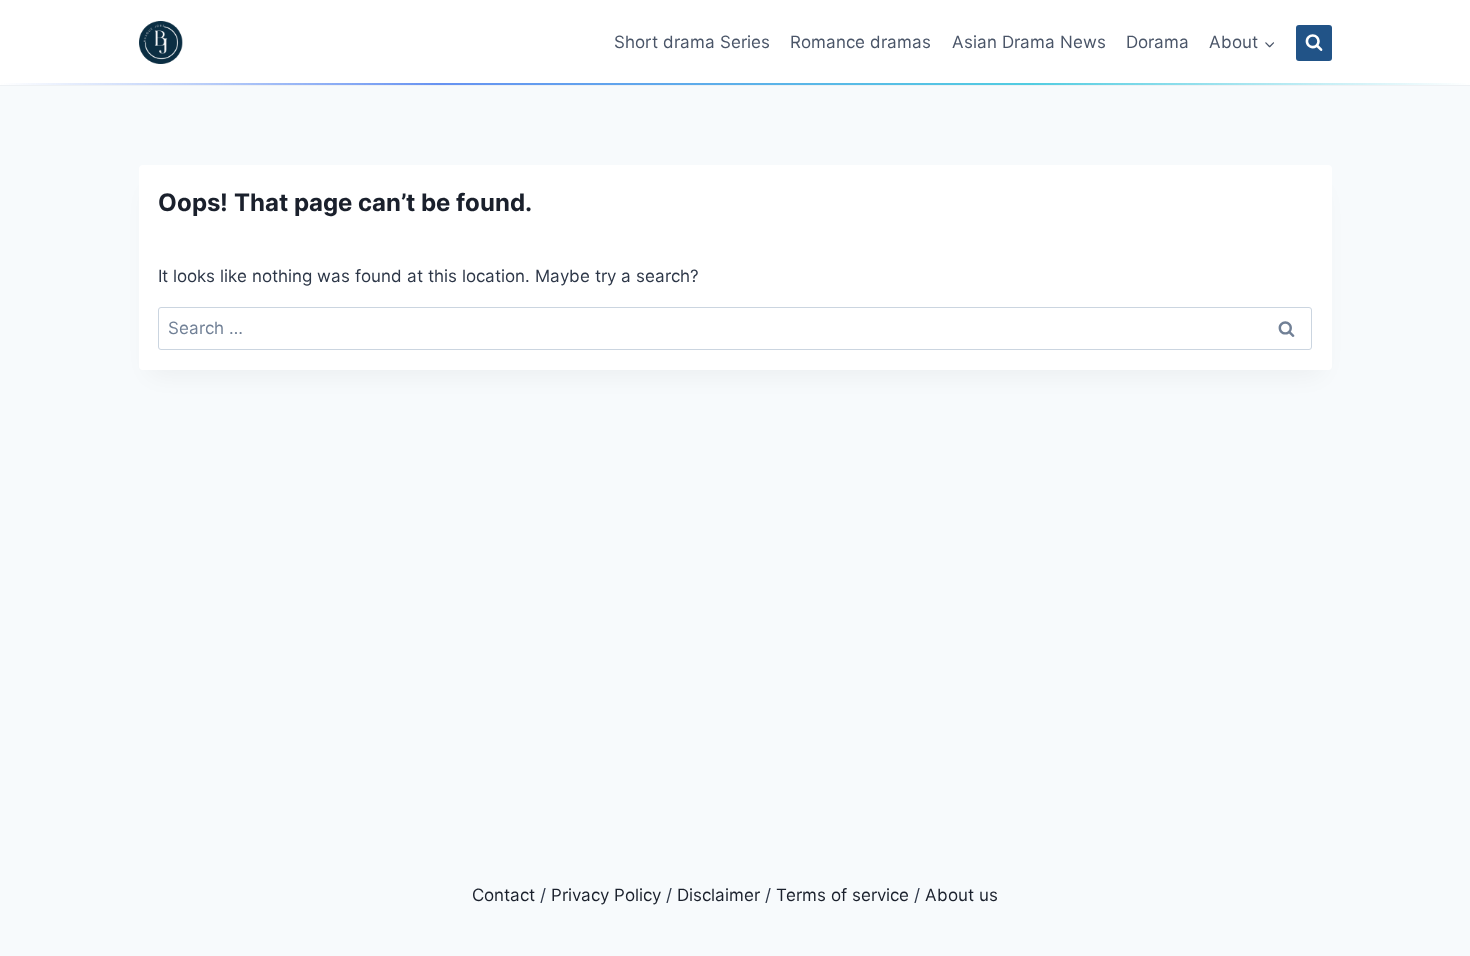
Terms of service (842, 895)
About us (961, 895)
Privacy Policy (606, 895)
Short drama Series (692, 42)
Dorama (1157, 42)
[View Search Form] (1314, 43)
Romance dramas (860, 42)
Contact (503, 895)
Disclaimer (718, 895)
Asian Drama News (1029, 42)
